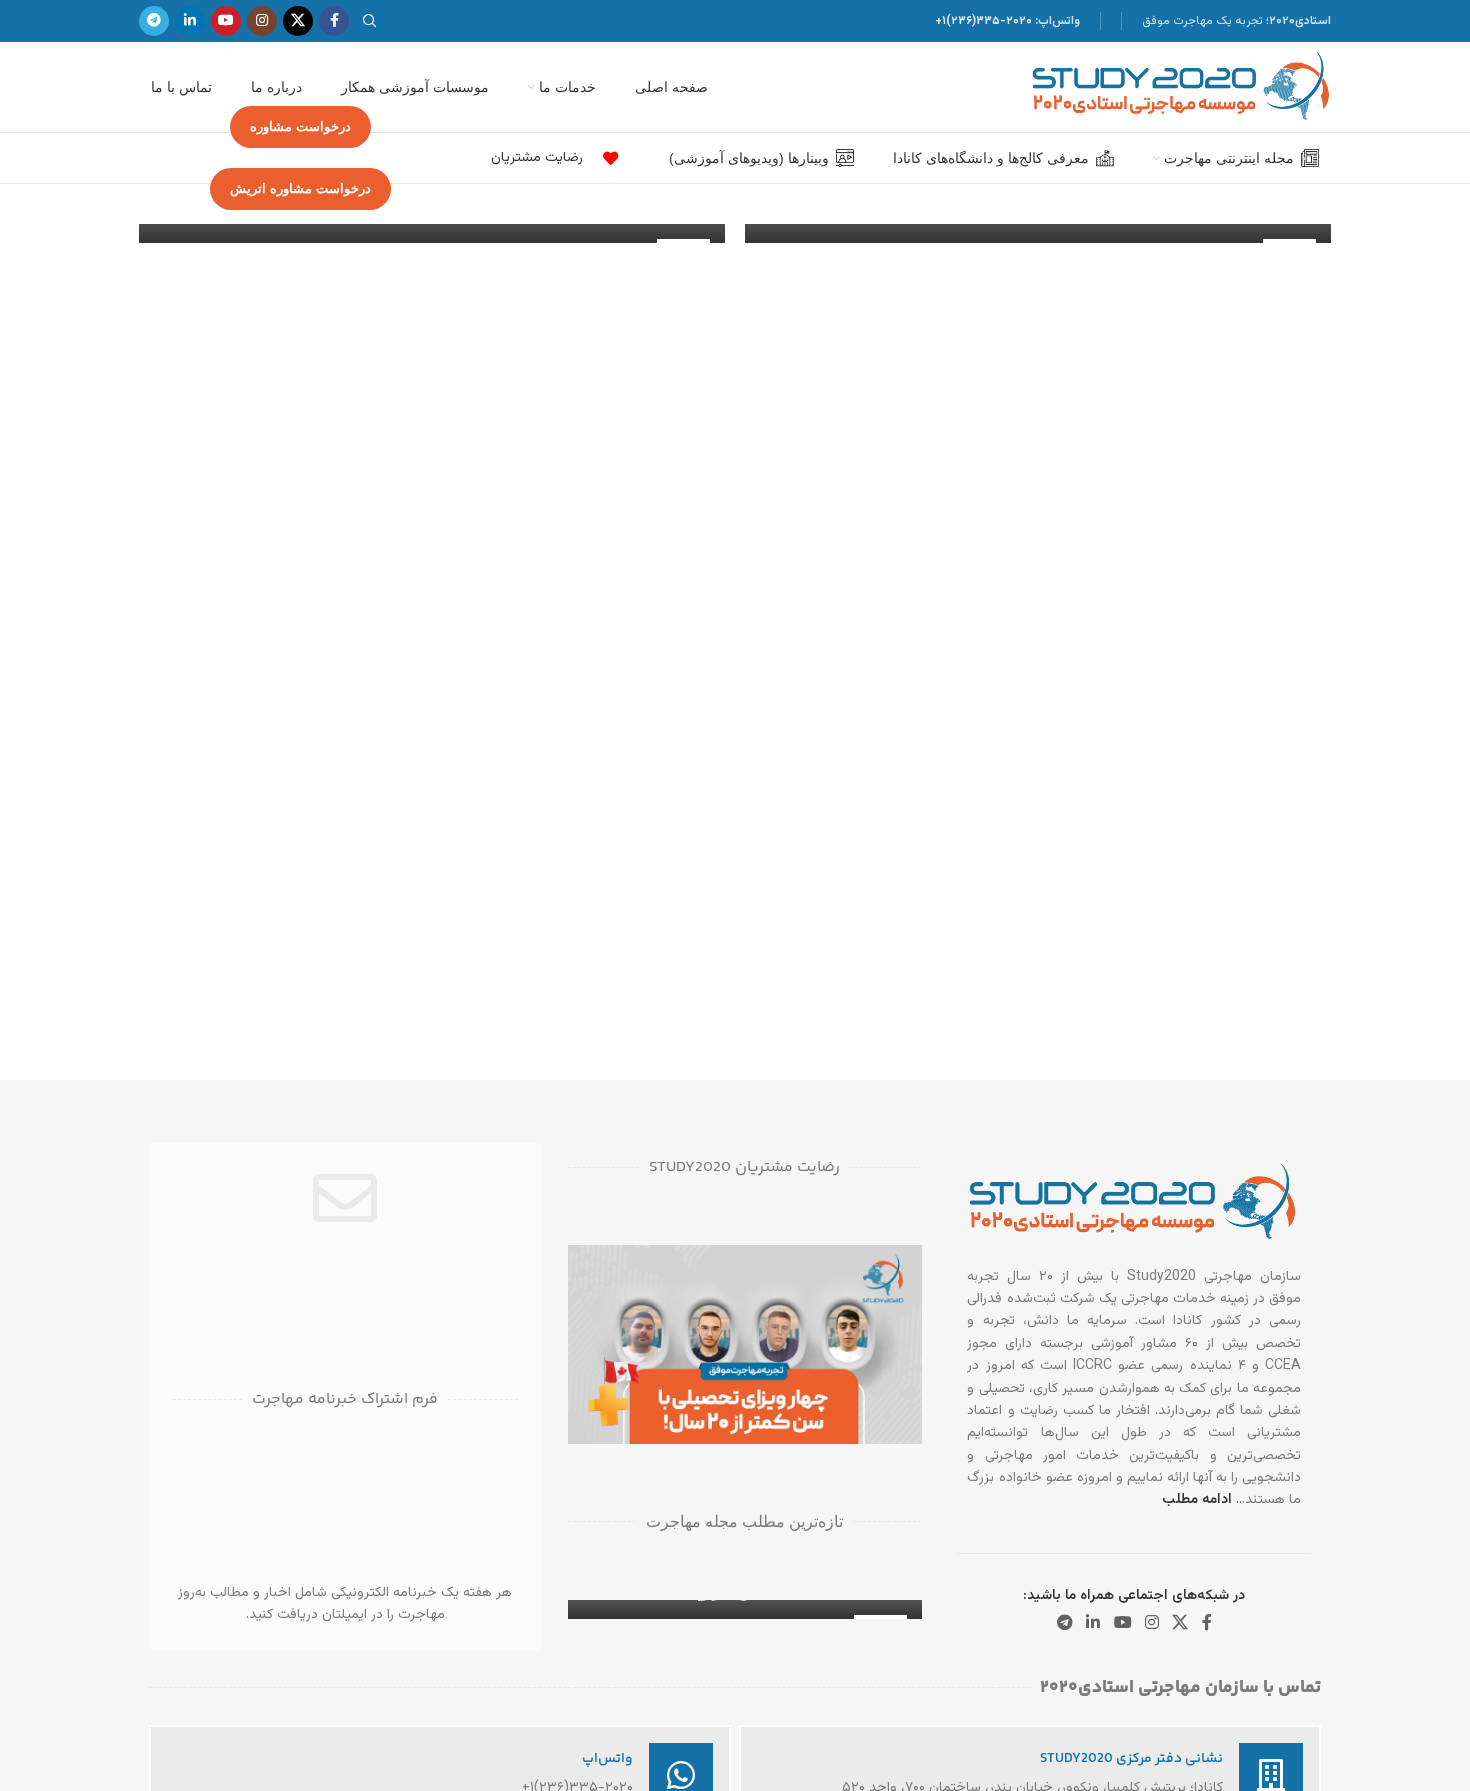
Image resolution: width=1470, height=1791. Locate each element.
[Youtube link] (226, 21)
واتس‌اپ (607, 1759)
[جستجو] (373, 21)
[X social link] (298, 21)
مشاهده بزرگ (593, 1267)
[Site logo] (1181, 88)
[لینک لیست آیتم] (605, 158)
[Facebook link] (334, 21)
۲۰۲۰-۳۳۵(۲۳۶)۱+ (983, 21)
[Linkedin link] (190, 21)
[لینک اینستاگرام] (262, 21)
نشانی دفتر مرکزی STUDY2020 (1131, 1759)
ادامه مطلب (1197, 1500)
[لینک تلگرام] (154, 21)
